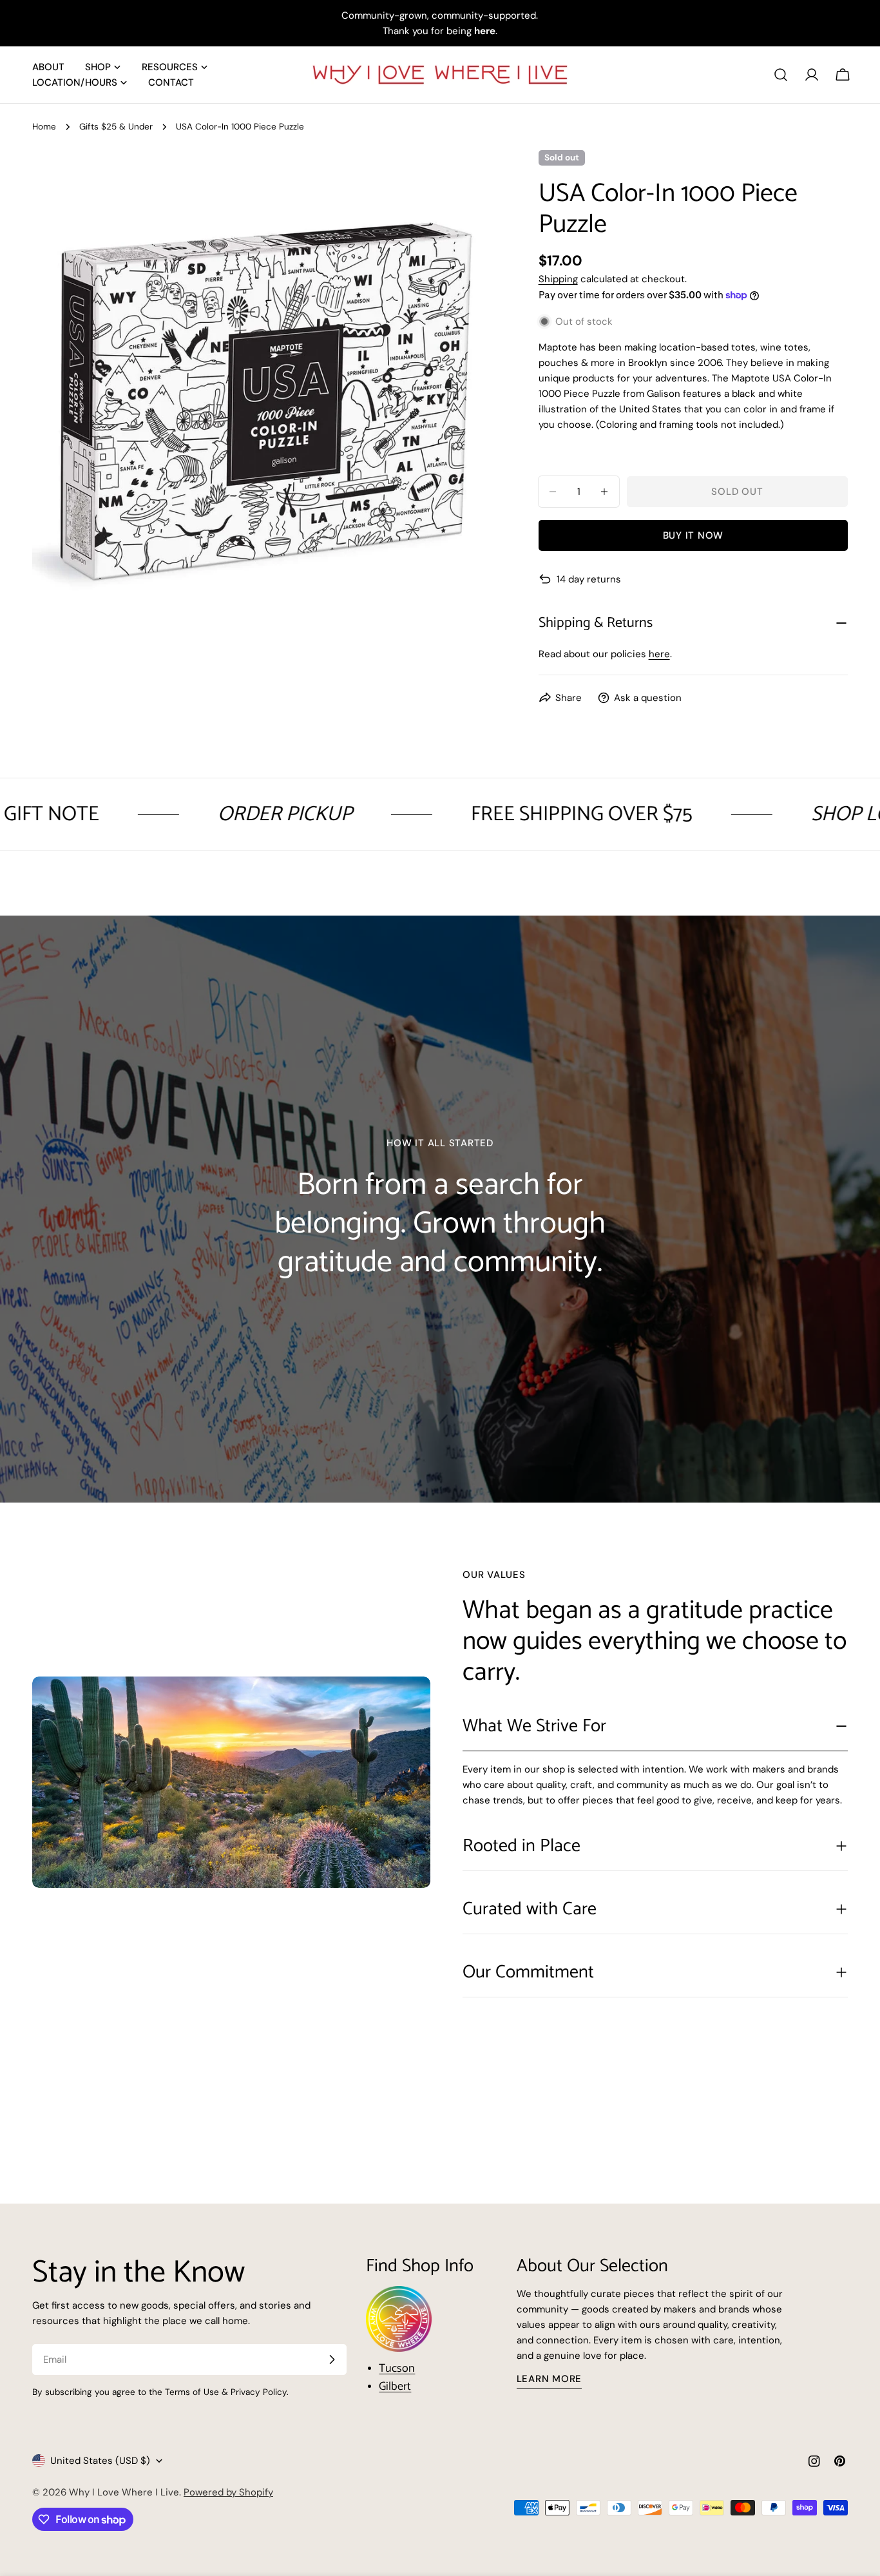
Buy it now (693, 535)
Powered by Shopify (228, 2492)
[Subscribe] (332, 2360)
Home (44, 127)
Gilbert (395, 2387)
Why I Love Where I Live (124, 2492)
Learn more (550, 2379)
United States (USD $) (100, 2461)
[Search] (781, 75)
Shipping (558, 279)
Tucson (397, 2369)
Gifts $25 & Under (116, 127)
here (659, 654)
